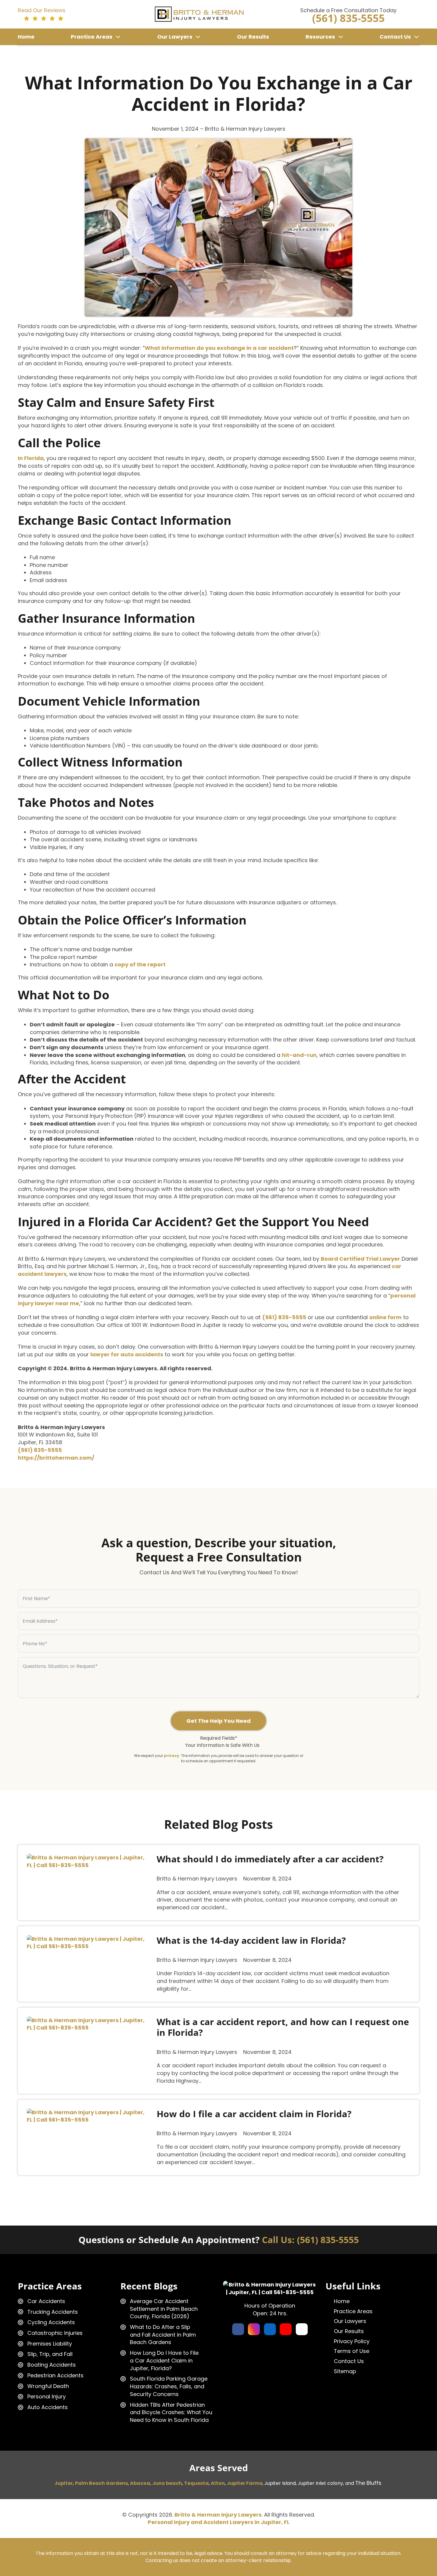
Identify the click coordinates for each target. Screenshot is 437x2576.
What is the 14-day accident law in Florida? (251, 1940)
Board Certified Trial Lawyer (360, 1259)
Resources (320, 37)
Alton (218, 2483)
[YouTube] (286, 2329)
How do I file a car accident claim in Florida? (254, 2114)
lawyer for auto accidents (127, 1354)
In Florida (31, 458)
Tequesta (196, 2483)
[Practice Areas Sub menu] (118, 37)
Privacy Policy (352, 2341)
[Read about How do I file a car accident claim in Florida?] (89, 2116)
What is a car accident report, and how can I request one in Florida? (283, 2027)
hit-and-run (299, 1055)
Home (26, 37)
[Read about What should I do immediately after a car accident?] (89, 1861)
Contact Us (395, 37)
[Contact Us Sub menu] (416, 37)
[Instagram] (254, 2329)
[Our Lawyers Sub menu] (198, 37)
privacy (172, 1756)
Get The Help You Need (218, 1721)
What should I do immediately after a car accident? (270, 1859)
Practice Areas (92, 37)
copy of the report (140, 964)
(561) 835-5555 (284, 1317)
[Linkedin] (270, 2329)
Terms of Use (352, 2351)
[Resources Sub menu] (341, 37)
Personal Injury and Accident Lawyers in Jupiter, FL (219, 2522)
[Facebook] (238, 2329)
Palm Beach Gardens (101, 2483)
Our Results (253, 37)
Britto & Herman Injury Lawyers (218, 2515)
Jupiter (64, 2483)
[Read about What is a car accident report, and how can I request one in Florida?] (89, 2024)
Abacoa (140, 2483)
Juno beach (167, 2483)
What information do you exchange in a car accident (219, 348)
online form (385, 1317)
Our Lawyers (175, 37)
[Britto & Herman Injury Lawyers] (199, 14)
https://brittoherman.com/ (56, 1458)
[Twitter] (302, 2329)
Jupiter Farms (245, 2483)
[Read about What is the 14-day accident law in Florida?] (89, 1943)
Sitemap (345, 2371)
